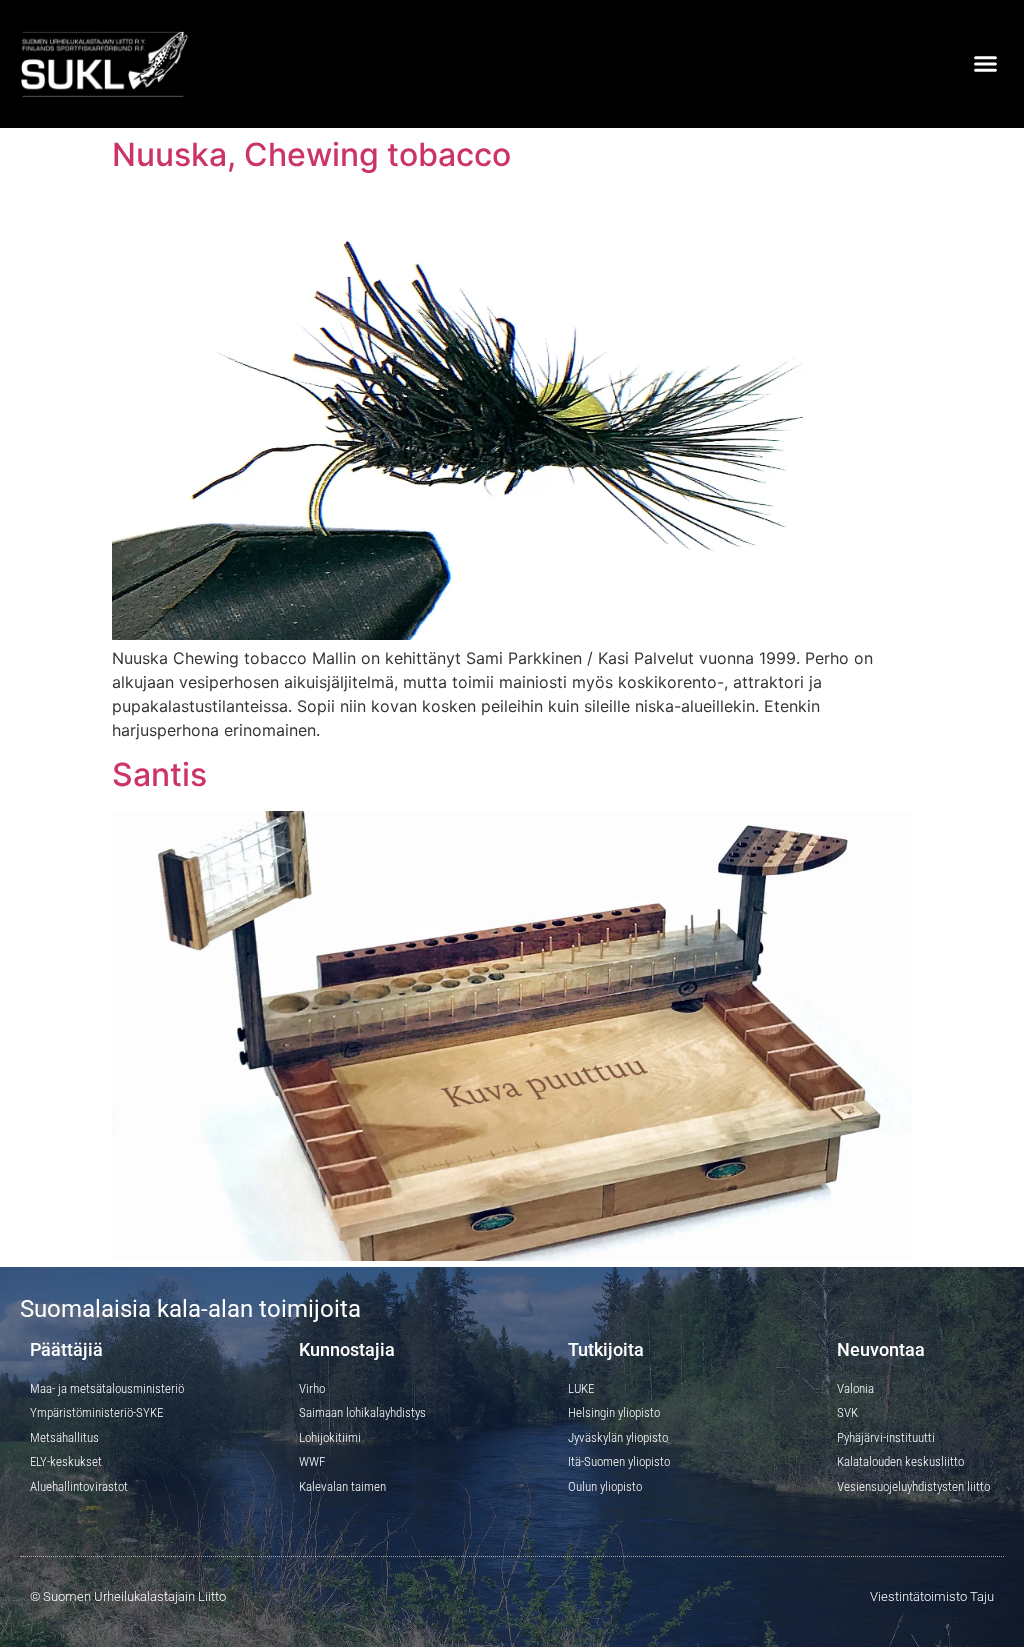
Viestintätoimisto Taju (932, 1596)
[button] (985, 64)
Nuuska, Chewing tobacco (311, 154)
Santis (159, 774)
